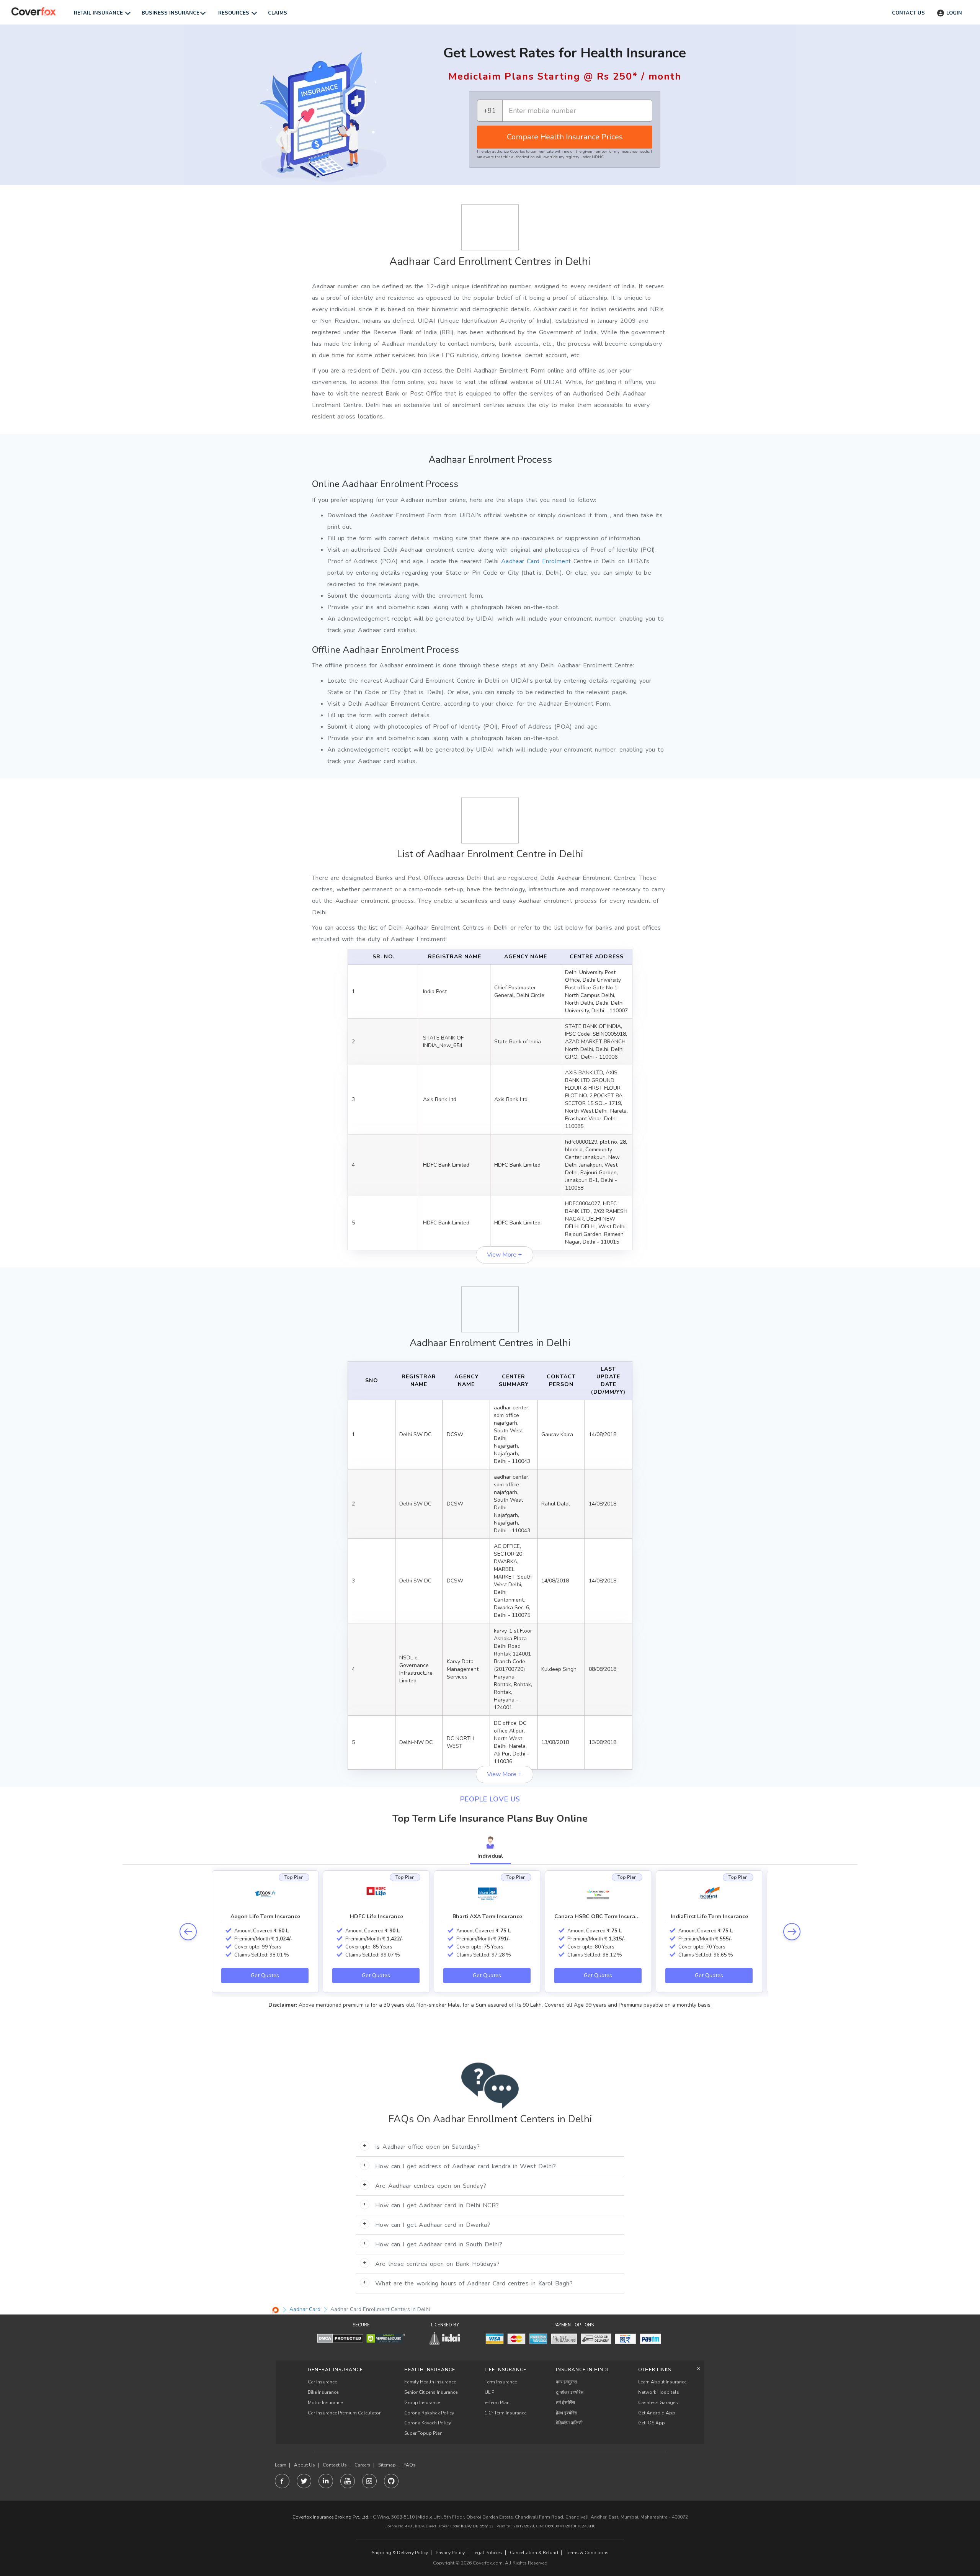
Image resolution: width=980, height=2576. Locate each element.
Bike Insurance (323, 2392)
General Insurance (335, 2370)
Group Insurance (422, 2403)
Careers (363, 2465)
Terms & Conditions (587, 2553)
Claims (278, 13)
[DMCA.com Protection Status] (340, 2338)
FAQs (410, 2465)
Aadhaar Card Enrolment (536, 561)
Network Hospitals (659, 2392)
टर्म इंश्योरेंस (565, 2403)
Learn (281, 2465)
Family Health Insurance (430, 2382)
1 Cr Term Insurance (506, 2413)
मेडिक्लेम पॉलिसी (569, 2423)
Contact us (908, 13)
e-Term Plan (497, 2403)
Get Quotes (265, 1975)
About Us (305, 2465)
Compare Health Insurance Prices (565, 137)
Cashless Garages (658, 2403)
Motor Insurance (325, 2403)
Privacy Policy (450, 2553)
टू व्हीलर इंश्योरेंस (570, 2392)
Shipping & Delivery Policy (400, 2553)
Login (954, 13)
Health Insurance (430, 2370)
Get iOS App (652, 2423)
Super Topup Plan (423, 2433)
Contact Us (335, 2465)
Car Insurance (322, 2382)
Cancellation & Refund (534, 2553)
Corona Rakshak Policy (429, 2413)
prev (188, 1931)
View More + (504, 1255)
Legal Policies (487, 2553)
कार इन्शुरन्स (566, 2382)
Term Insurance (501, 2382)
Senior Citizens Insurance (431, 2392)
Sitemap (387, 2465)
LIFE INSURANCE (506, 2370)
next (792, 1931)
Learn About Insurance (662, 2382)
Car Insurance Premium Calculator (344, 2413)
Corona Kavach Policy (428, 2423)
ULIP (489, 2392)
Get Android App (657, 2413)
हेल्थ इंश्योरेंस (567, 2413)
